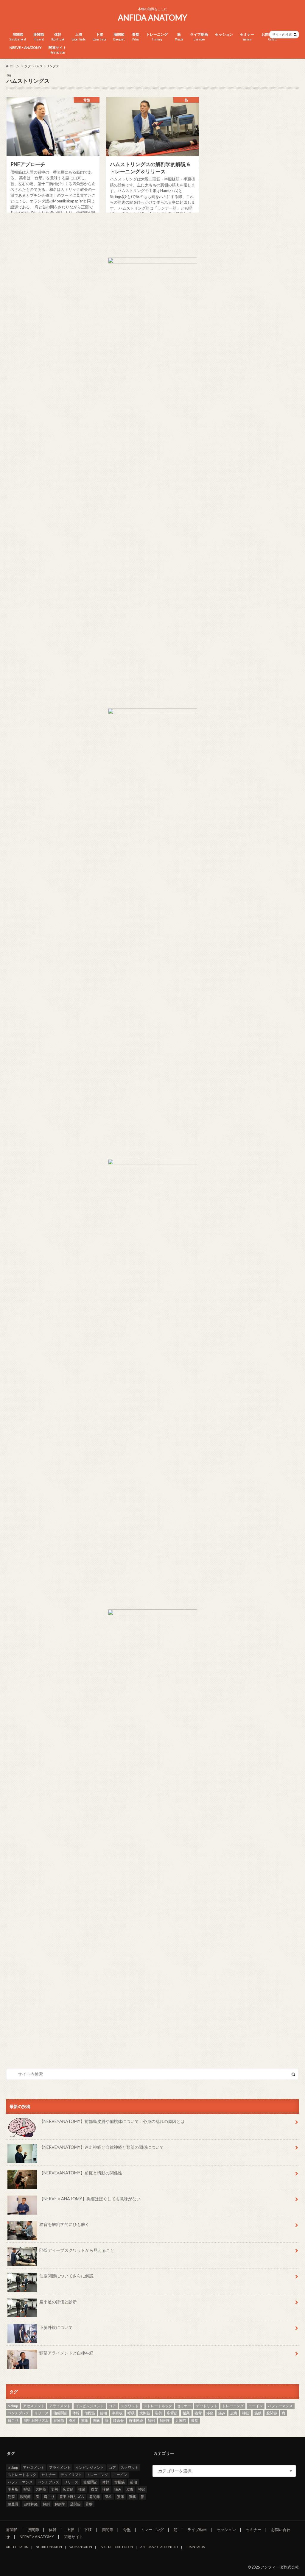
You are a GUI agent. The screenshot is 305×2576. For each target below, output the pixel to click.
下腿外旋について (56, 2327)
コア (112, 2406)
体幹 (58, 37)
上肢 (78, 37)
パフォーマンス (280, 2406)
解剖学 (165, 2420)
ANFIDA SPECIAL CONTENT (159, 2547)
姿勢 (158, 2413)
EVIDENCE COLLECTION (116, 2547)
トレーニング (157, 37)
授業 (186, 2413)
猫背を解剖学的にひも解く (64, 2224)
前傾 (103, 2413)
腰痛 (84, 2420)
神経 (246, 2413)
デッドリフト (207, 2406)
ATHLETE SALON (17, 2547)
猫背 (198, 2413)
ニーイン (256, 2406)
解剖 (151, 2420)
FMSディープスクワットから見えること (77, 2250)
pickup (13, 2406)
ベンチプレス (18, 2413)
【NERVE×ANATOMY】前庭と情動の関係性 (81, 2173)
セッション (224, 34)
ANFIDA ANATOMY (152, 18)
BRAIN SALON (195, 2547)
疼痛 (210, 2413)
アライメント (60, 2406)
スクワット (130, 2406)
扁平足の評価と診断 (58, 2302)
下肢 (99, 37)
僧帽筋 (90, 2413)
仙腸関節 (60, 2413)
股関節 (39, 37)
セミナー (247, 37)
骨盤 (136, 37)
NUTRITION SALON (49, 2547)
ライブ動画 (199, 37)
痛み (222, 2413)
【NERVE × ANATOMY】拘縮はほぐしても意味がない (90, 2199)
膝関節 (119, 37)
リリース (41, 2413)
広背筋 (172, 2413)
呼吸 (131, 2413)
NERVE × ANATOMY (25, 47)
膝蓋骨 (119, 2420)
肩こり (13, 2420)
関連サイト (57, 50)
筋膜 (258, 2413)
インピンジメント (90, 2406)
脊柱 (72, 2420)
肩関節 (18, 37)
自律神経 (136, 2420)
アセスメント (34, 2406)
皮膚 (234, 2413)
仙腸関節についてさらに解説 (66, 2276)
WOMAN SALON (81, 2547)
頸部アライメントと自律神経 (66, 2353)
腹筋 (96, 2420)
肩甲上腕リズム (36, 2420)
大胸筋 (145, 2413)
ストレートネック (158, 2406)
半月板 (117, 2413)
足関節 (181, 2420)
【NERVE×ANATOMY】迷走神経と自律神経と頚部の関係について (102, 2147)
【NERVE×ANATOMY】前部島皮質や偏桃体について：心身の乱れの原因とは (112, 2121)
